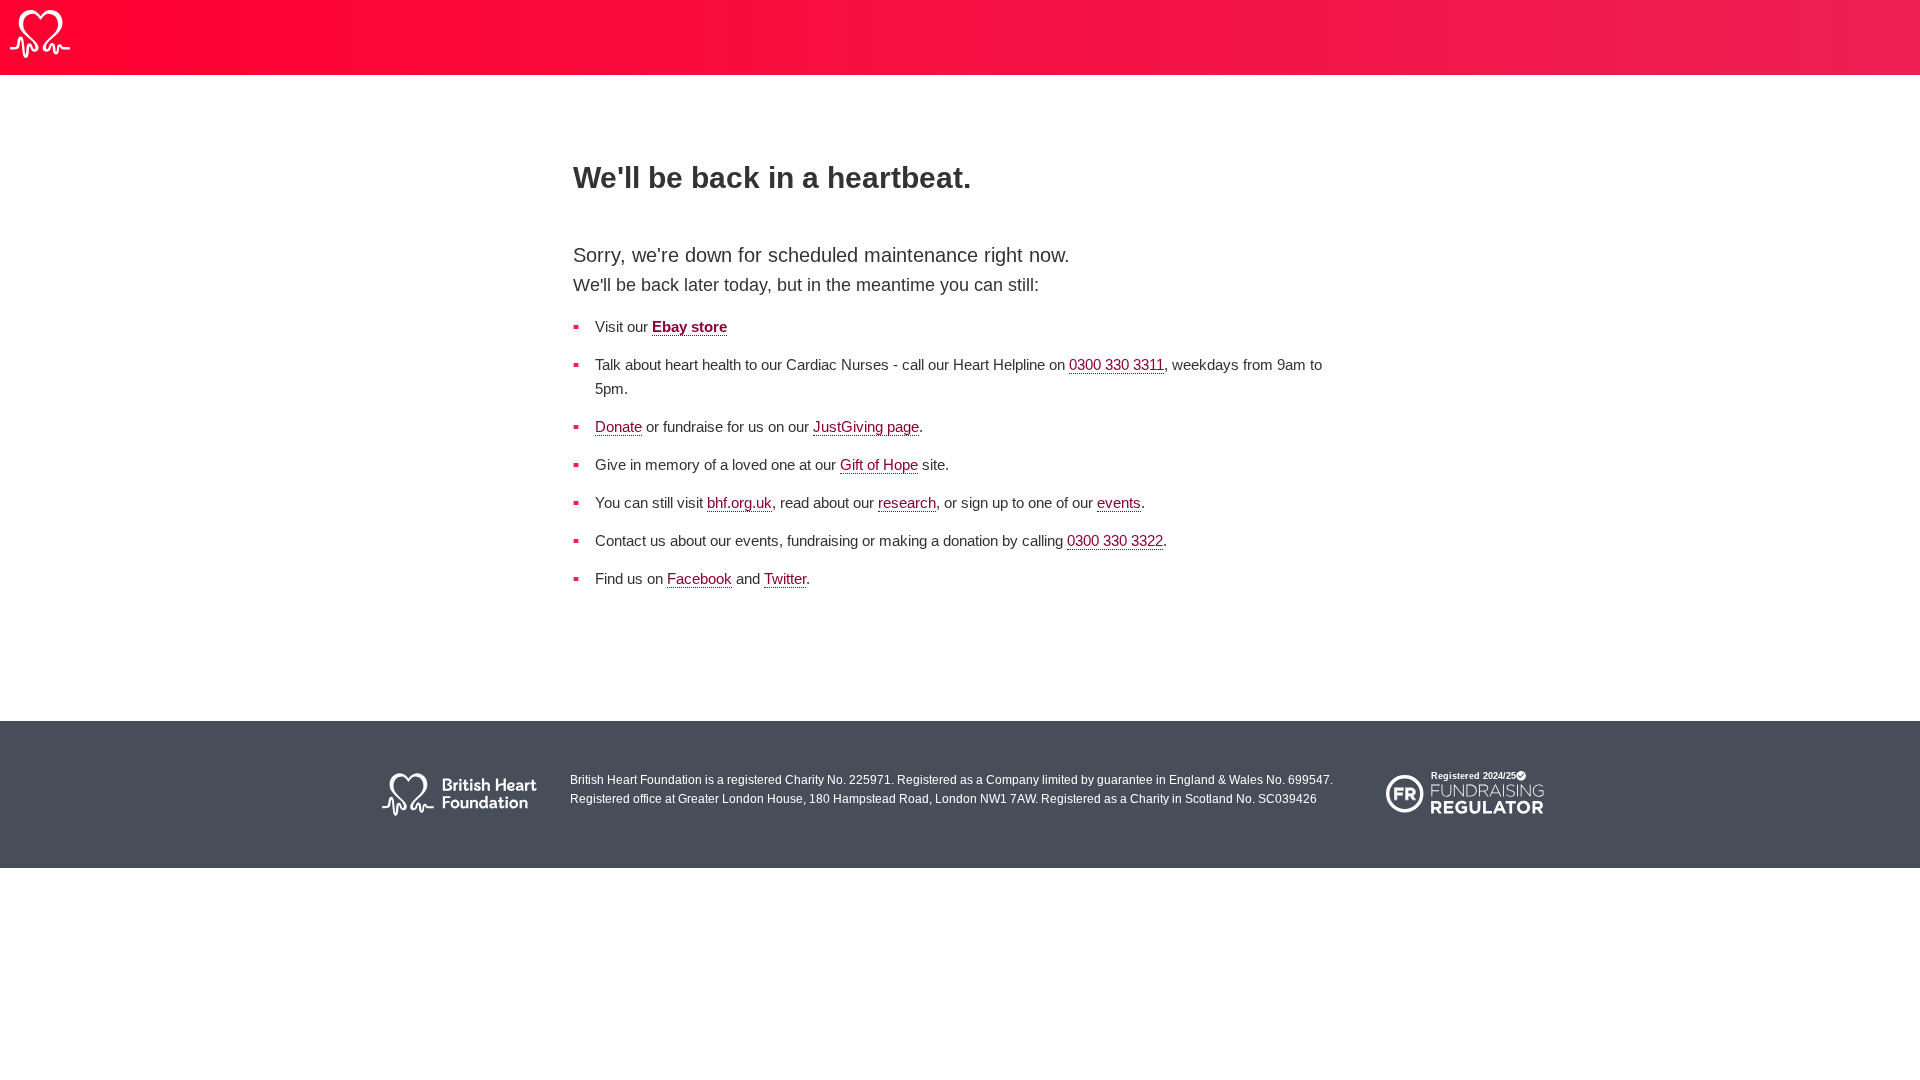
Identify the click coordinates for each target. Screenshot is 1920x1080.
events (1119, 502)
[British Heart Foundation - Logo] (40, 37)
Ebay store (689, 326)
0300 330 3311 (1116, 364)
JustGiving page (866, 426)
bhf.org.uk (739, 502)
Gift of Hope (879, 464)
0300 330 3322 (1115, 540)
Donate (618, 426)
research (907, 502)
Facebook (699, 578)
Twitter (785, 578)
